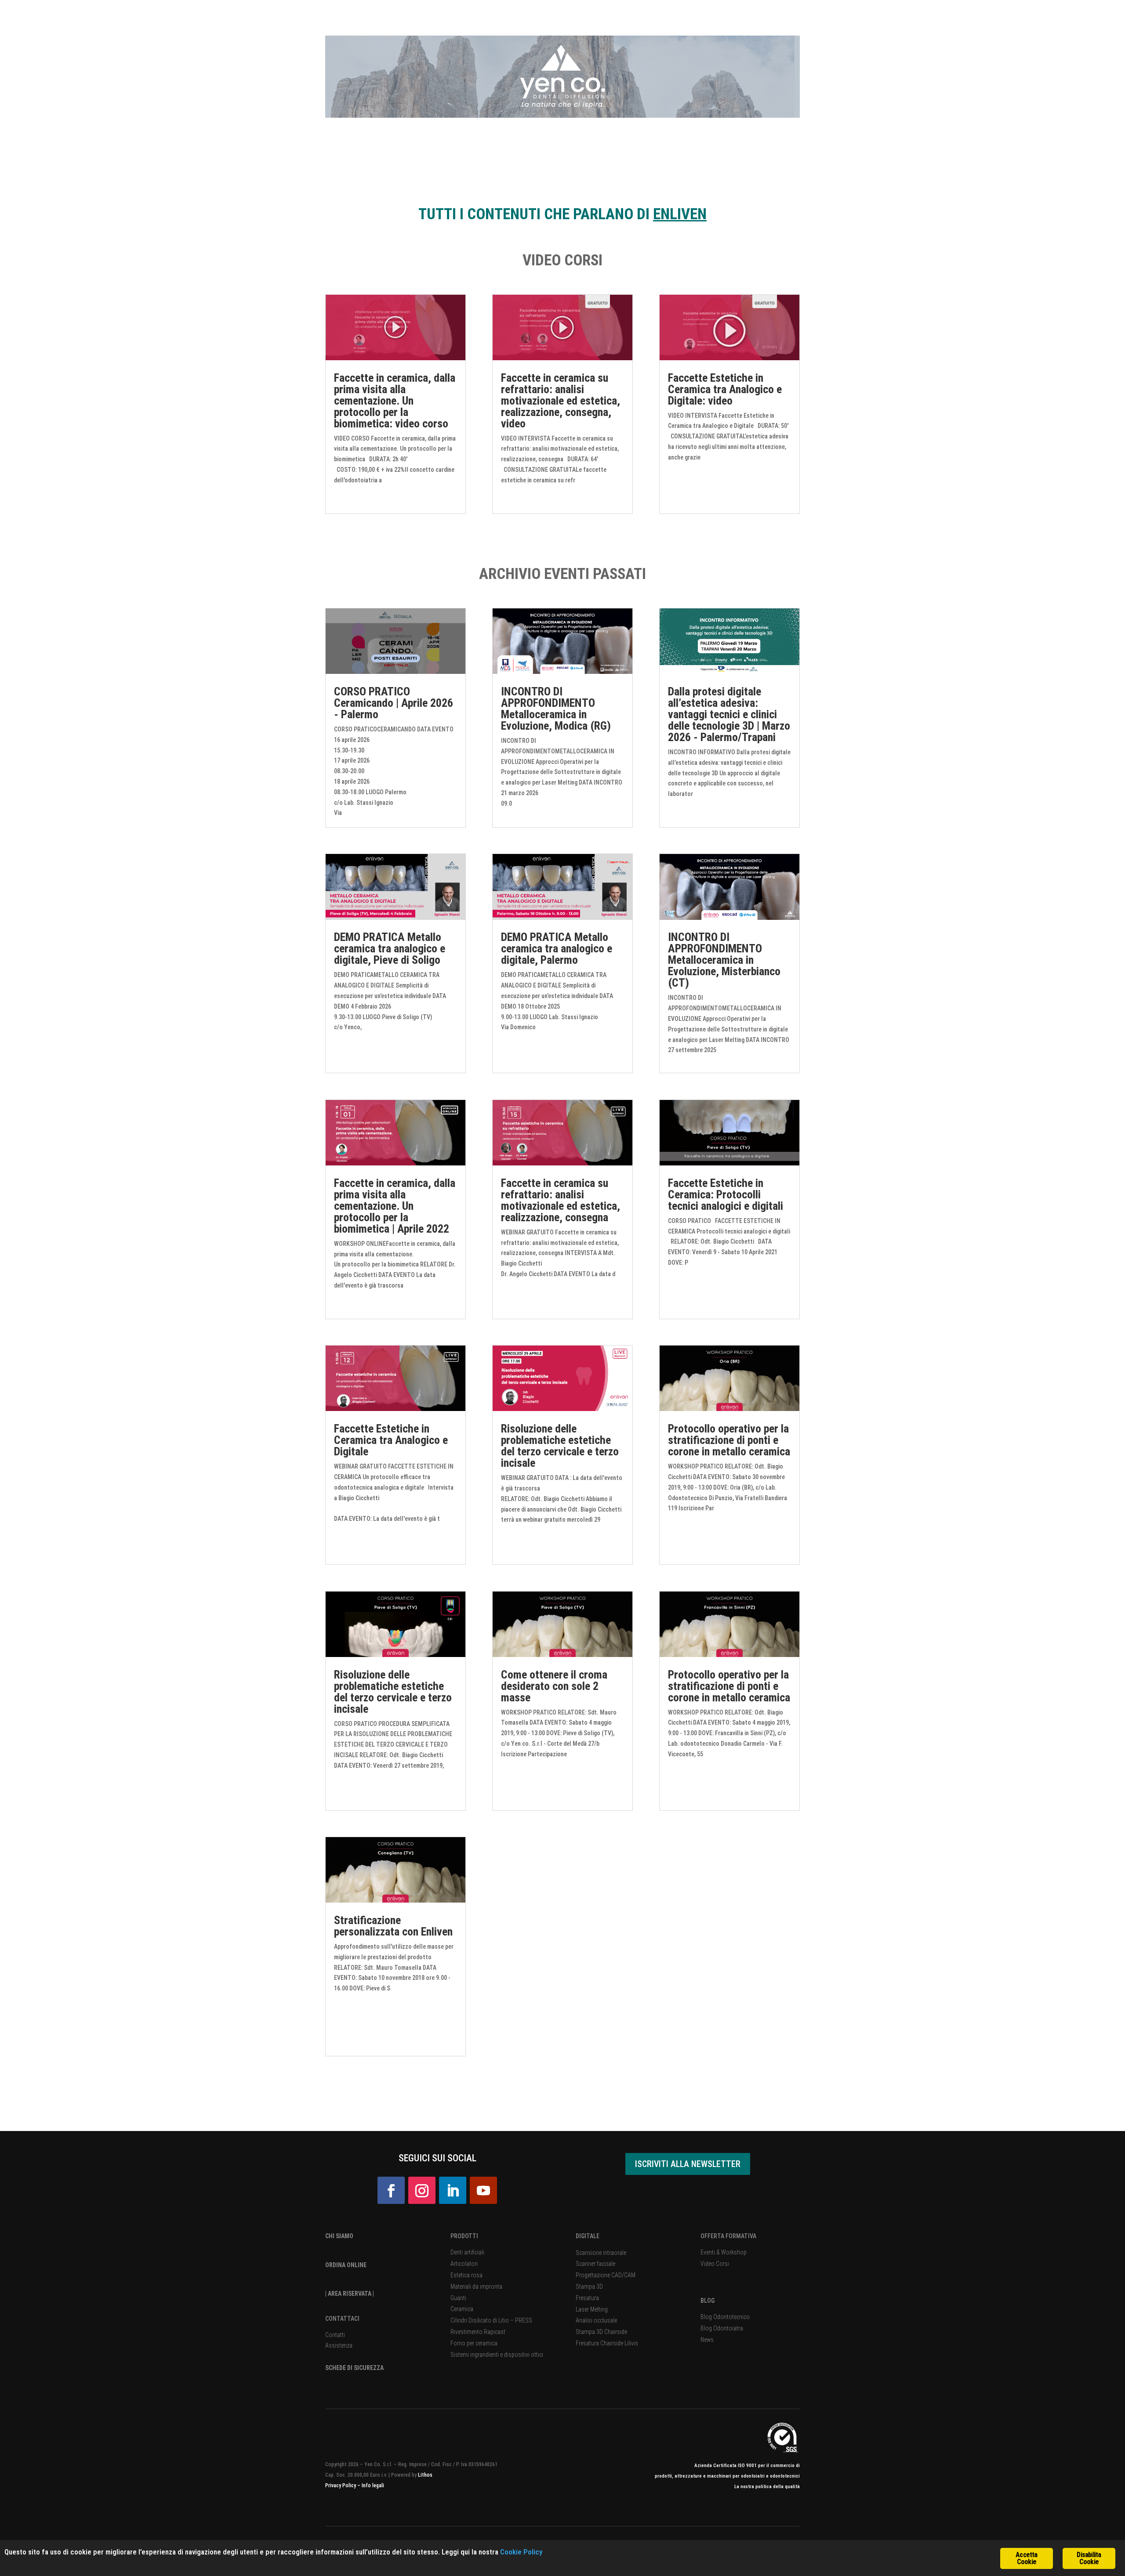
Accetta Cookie (1026, 2558)
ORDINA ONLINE (346, 2265)
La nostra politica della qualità (767, 2487)
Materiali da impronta (476, 2287)
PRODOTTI (464, 2236)
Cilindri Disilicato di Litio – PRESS (491, 2320)
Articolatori (464, 2264)
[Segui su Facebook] (391, 2190)
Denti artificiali (467, 2252)
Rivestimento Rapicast (478, 2332)
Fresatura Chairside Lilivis (607, 2343)
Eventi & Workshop (724, 2252)
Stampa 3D (589, 2287)
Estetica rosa (466, 2275)
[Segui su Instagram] (422, 2190)
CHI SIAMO (339, 2236)
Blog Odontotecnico (725, 2317)
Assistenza (339, 2345)
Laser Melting (592, 2309)
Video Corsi (715, 2264)
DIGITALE (588, 2236)
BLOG (708, 2301)
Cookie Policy (521, 2552)
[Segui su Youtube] (483, 2190)
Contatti (335, 2335)
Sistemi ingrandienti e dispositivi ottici (497, 2355)
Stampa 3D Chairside (601, 2332)
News (707, 2340)
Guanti (458, 2298)
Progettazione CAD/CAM (606, 2275)
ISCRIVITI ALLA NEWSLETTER (688, 2164)
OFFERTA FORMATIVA (728, 2236)
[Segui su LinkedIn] (453, 2190)
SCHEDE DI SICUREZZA (354, 2368)
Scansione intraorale (601, 2253)
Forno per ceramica (474, 2343)
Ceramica (462, 2309)
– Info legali (371, 2486)
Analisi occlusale (596, 2320)
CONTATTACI (342, 2319)
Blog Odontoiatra (722, 2328)
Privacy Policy (341, 2486)
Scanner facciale (595, 2264)
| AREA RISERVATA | (350, 2294)
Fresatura (587, 2298)
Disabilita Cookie (1089, 2558)
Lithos (425, 2475)
